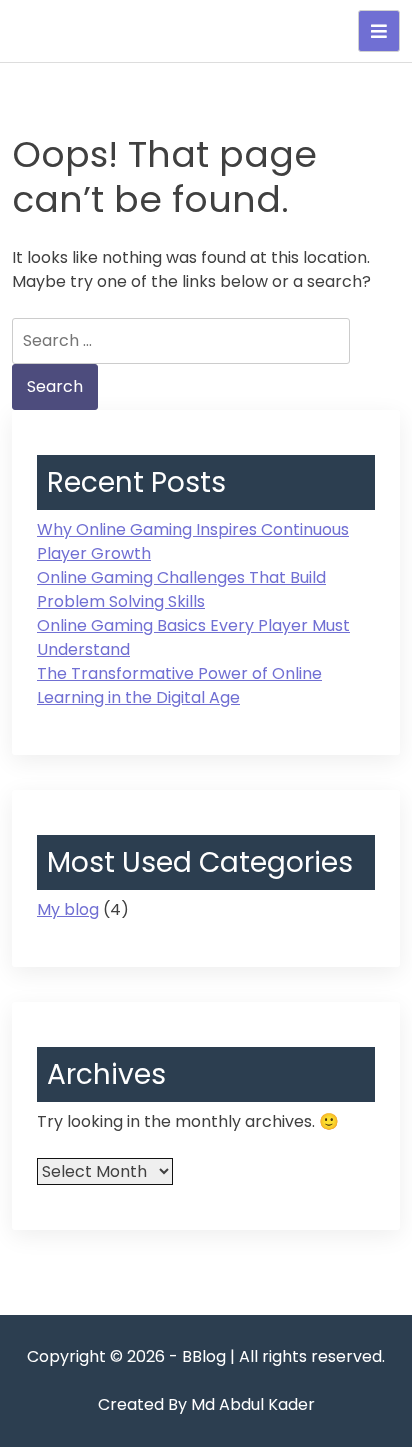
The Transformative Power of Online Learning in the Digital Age (179, 685)
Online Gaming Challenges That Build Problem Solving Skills (181, 589)
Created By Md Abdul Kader (206, 1404)
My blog (68, 909)
